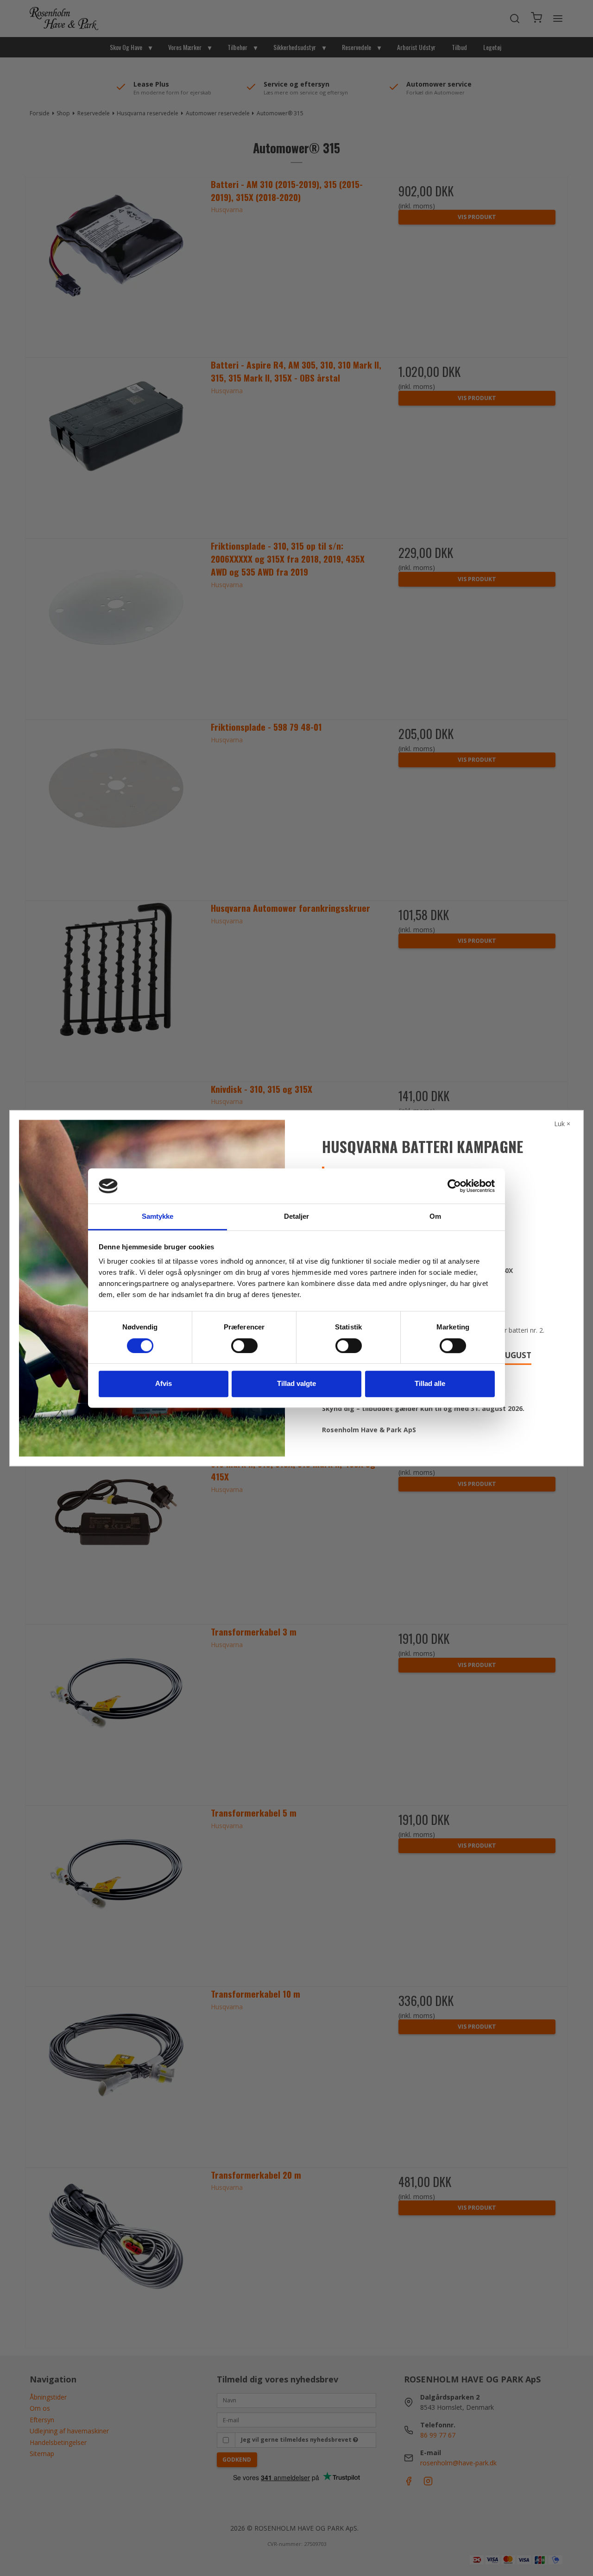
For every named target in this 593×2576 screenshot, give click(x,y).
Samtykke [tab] (158, 1217)
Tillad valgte (296, 1383)
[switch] (244, 1346)
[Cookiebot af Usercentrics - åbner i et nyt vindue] (454, 1186)
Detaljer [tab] (297, 1217)
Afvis (164, 1383)
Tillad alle (430, 1383)
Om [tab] (435, 1217)
